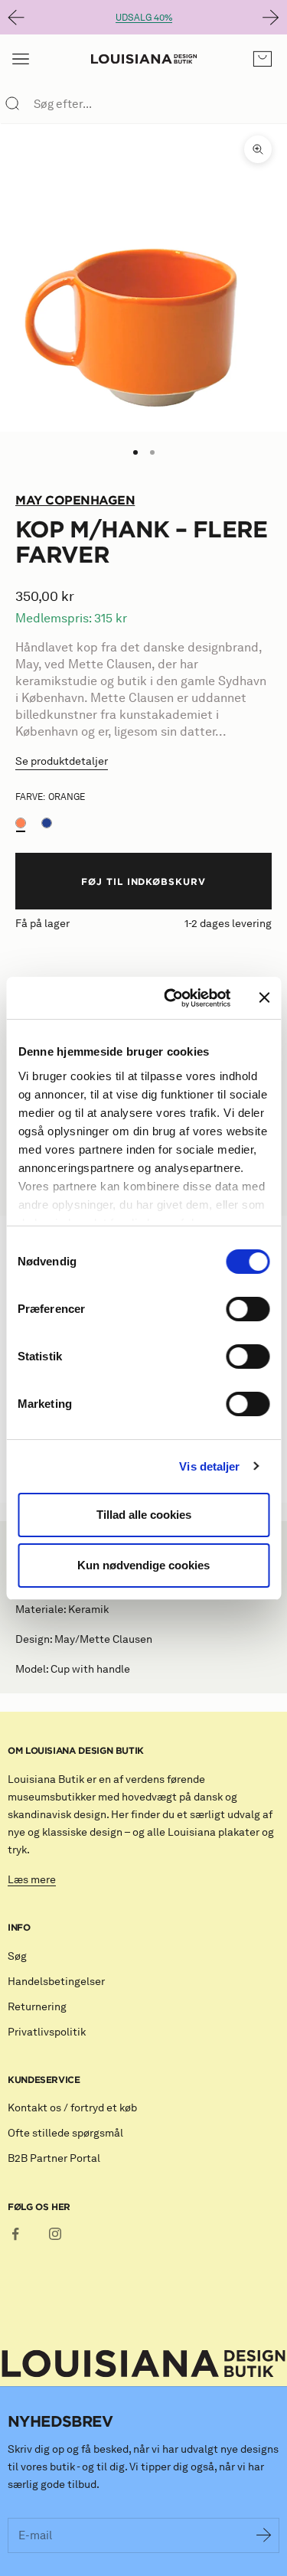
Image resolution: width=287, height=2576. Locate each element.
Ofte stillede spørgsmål (65, 2133)
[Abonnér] (264, 2535)
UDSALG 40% (144, 17)
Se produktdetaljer (62, 761)
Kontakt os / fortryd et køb (72, 2108)
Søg (17, 1956)
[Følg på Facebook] (15, 2234)
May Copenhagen (75, 500)
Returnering (37, 2007)
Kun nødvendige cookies (143, 1565)
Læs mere (32, 1880)
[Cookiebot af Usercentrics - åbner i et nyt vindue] (171, 998)
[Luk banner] (264, 997)
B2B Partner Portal (54, 2158)
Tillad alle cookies (144, 1515)
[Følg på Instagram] (55, 2234)
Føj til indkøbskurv (143, 881)
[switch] (248, 1309)
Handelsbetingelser (56, 1982)
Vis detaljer (209, 1466)
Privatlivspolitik (47, 2032)
